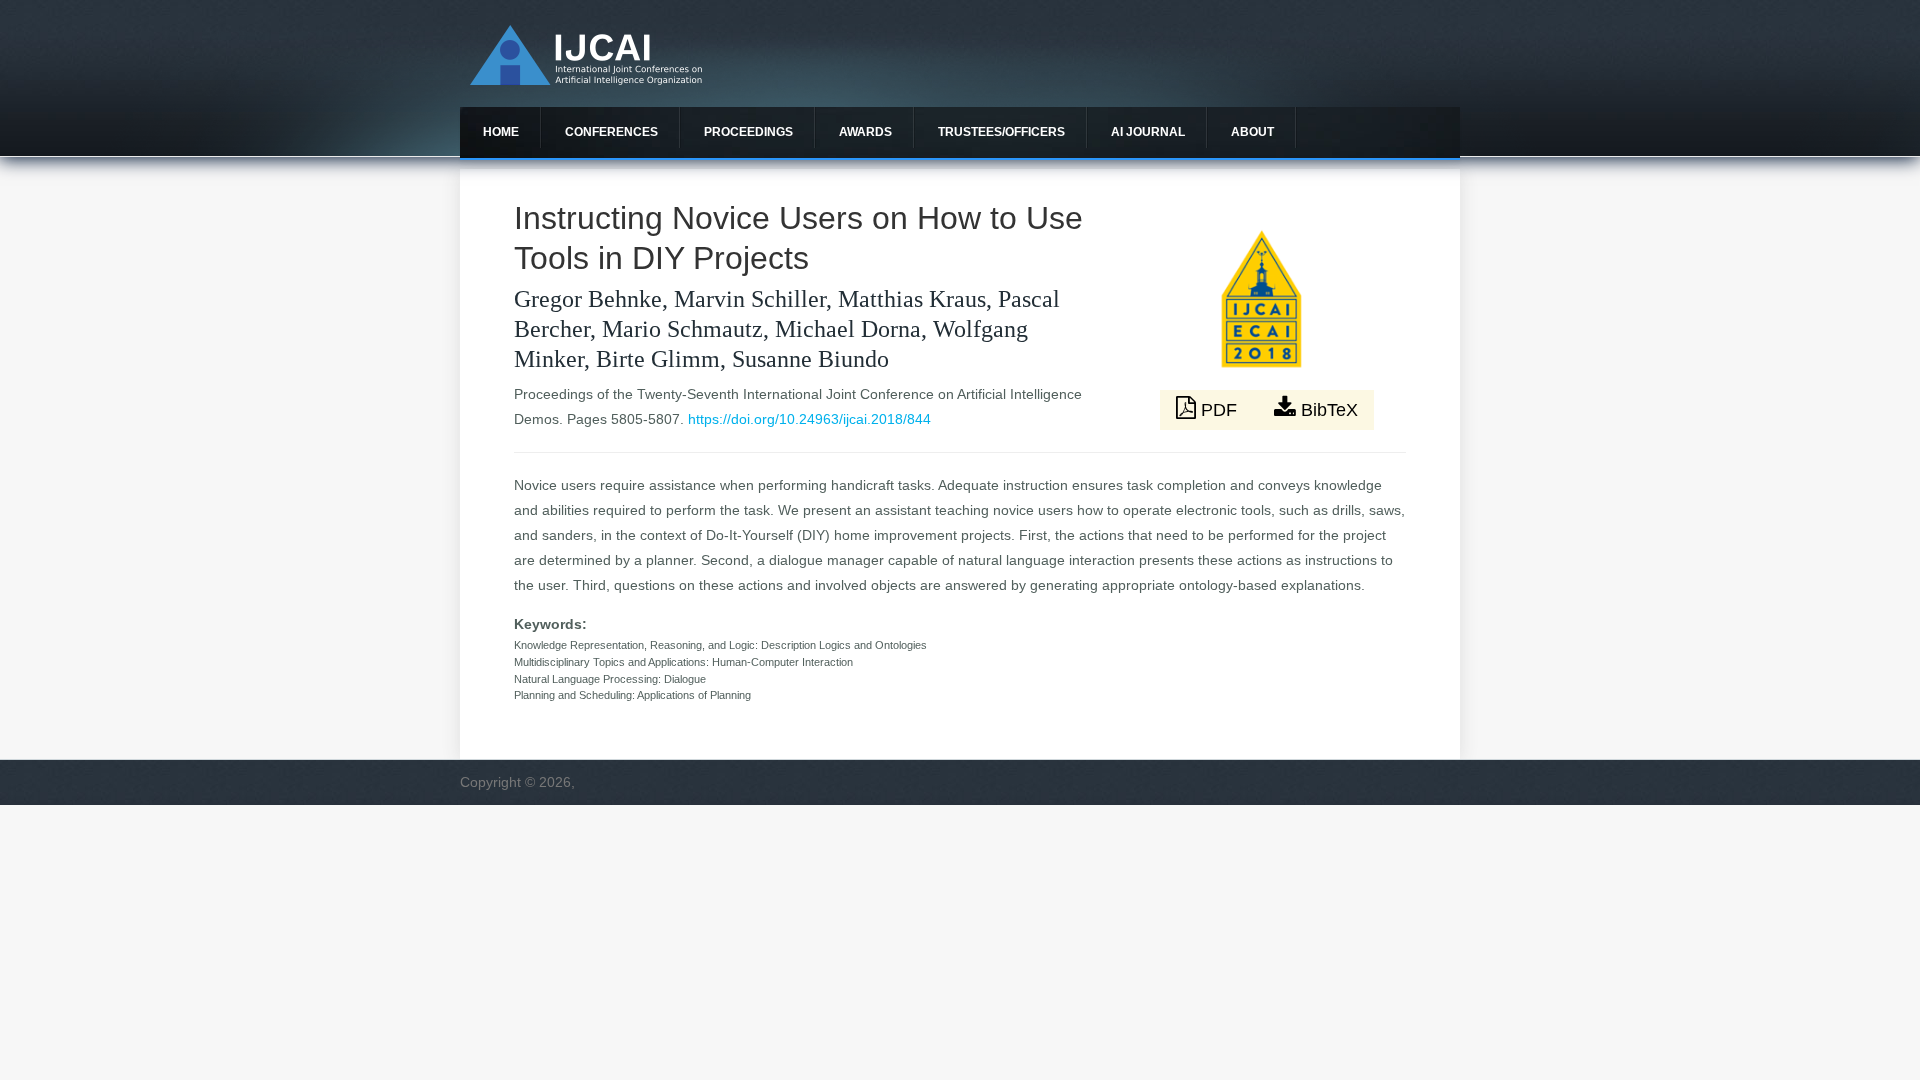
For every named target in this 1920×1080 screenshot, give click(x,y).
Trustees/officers (1001, 132)
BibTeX (1327, 410)
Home (501, 132)
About (1252, 132)
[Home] (586, 80)
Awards (865, 132)
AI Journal (1148, 132)
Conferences (611, 132)
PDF (1219, 410)
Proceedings (748, 132)
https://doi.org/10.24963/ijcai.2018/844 (809, 419)
